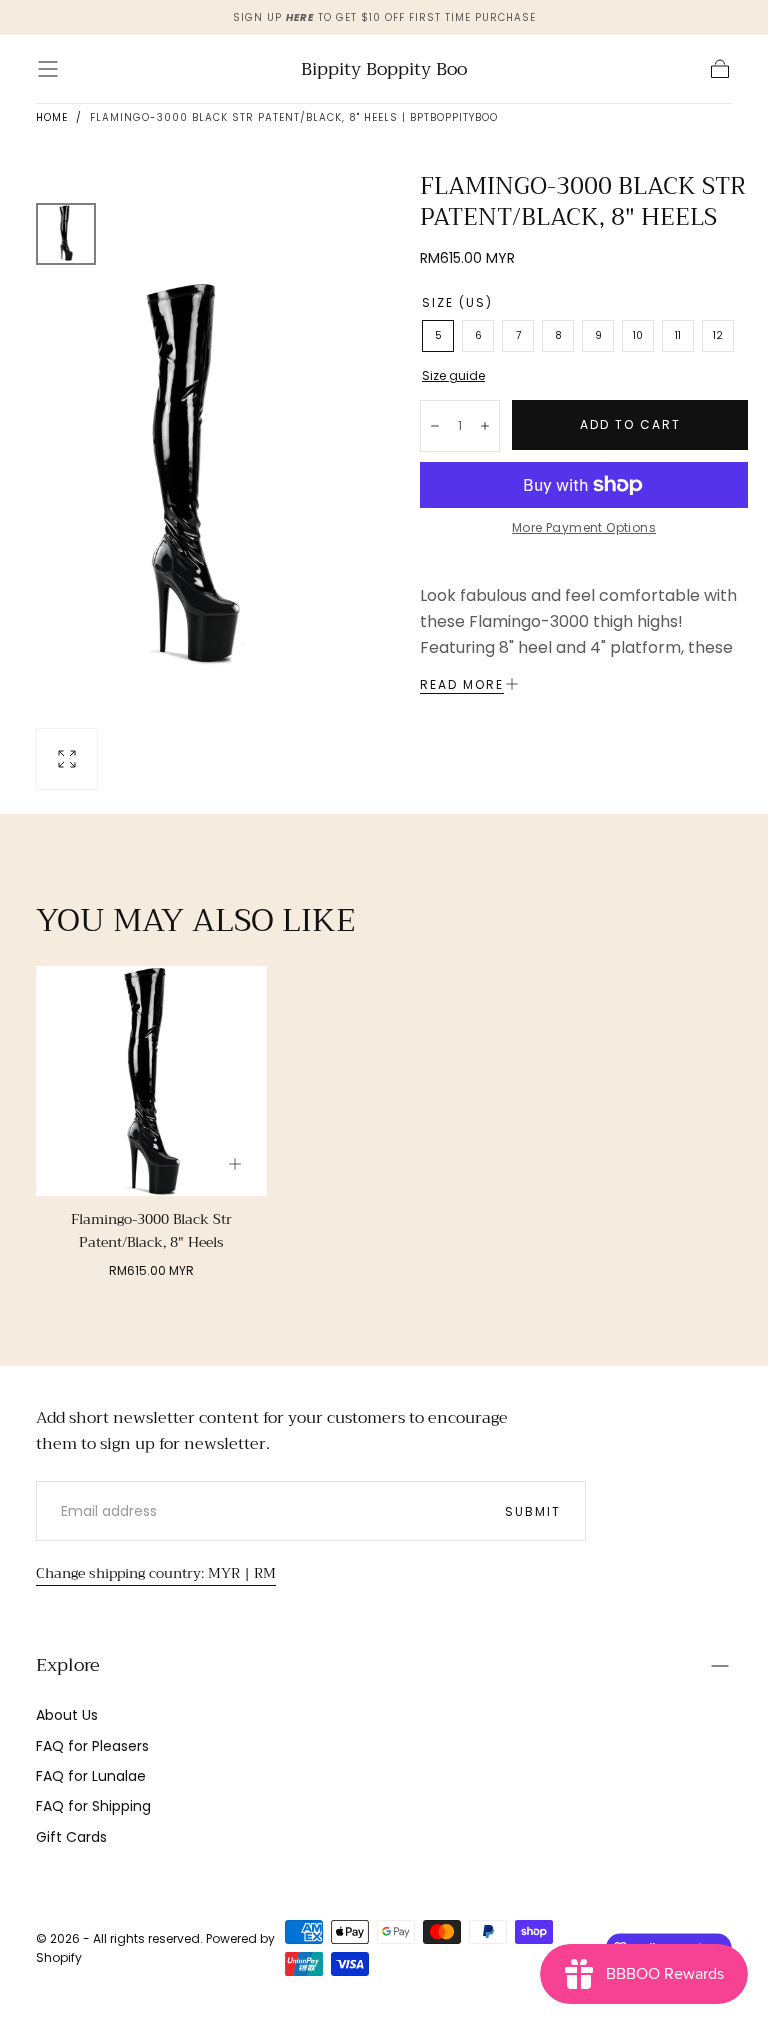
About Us (67, 1715)
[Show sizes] (235, 1164)
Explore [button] (68, 1665)
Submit (533, 1511)
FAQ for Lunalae (91, 1776)
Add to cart (630, 424)
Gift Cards (71, 1837)
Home (52, 117)
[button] (48, 69)
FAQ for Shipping (93, 1806)
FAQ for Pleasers (92, 1746)
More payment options (584, 527)
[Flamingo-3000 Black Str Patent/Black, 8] (151, 1081)
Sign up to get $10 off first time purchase (384, 17)
